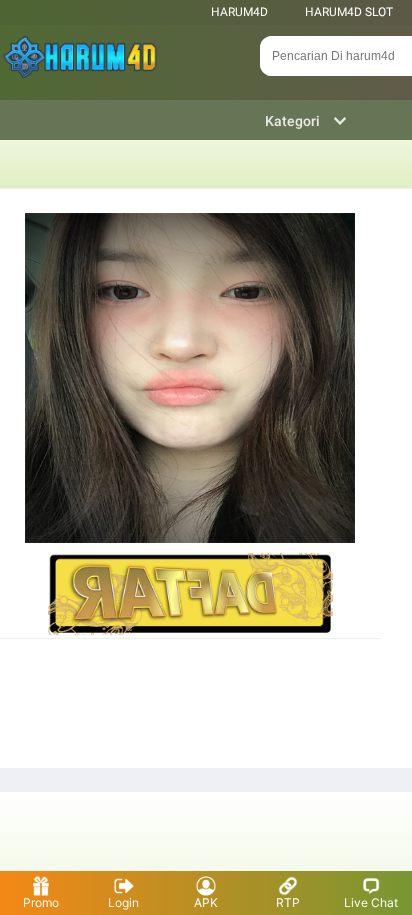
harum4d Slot (349, 12)
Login (123, 902)
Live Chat (371, 902)
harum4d (239, 12)
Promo (41, 902)
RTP (288, 902)
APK (206, 902)
